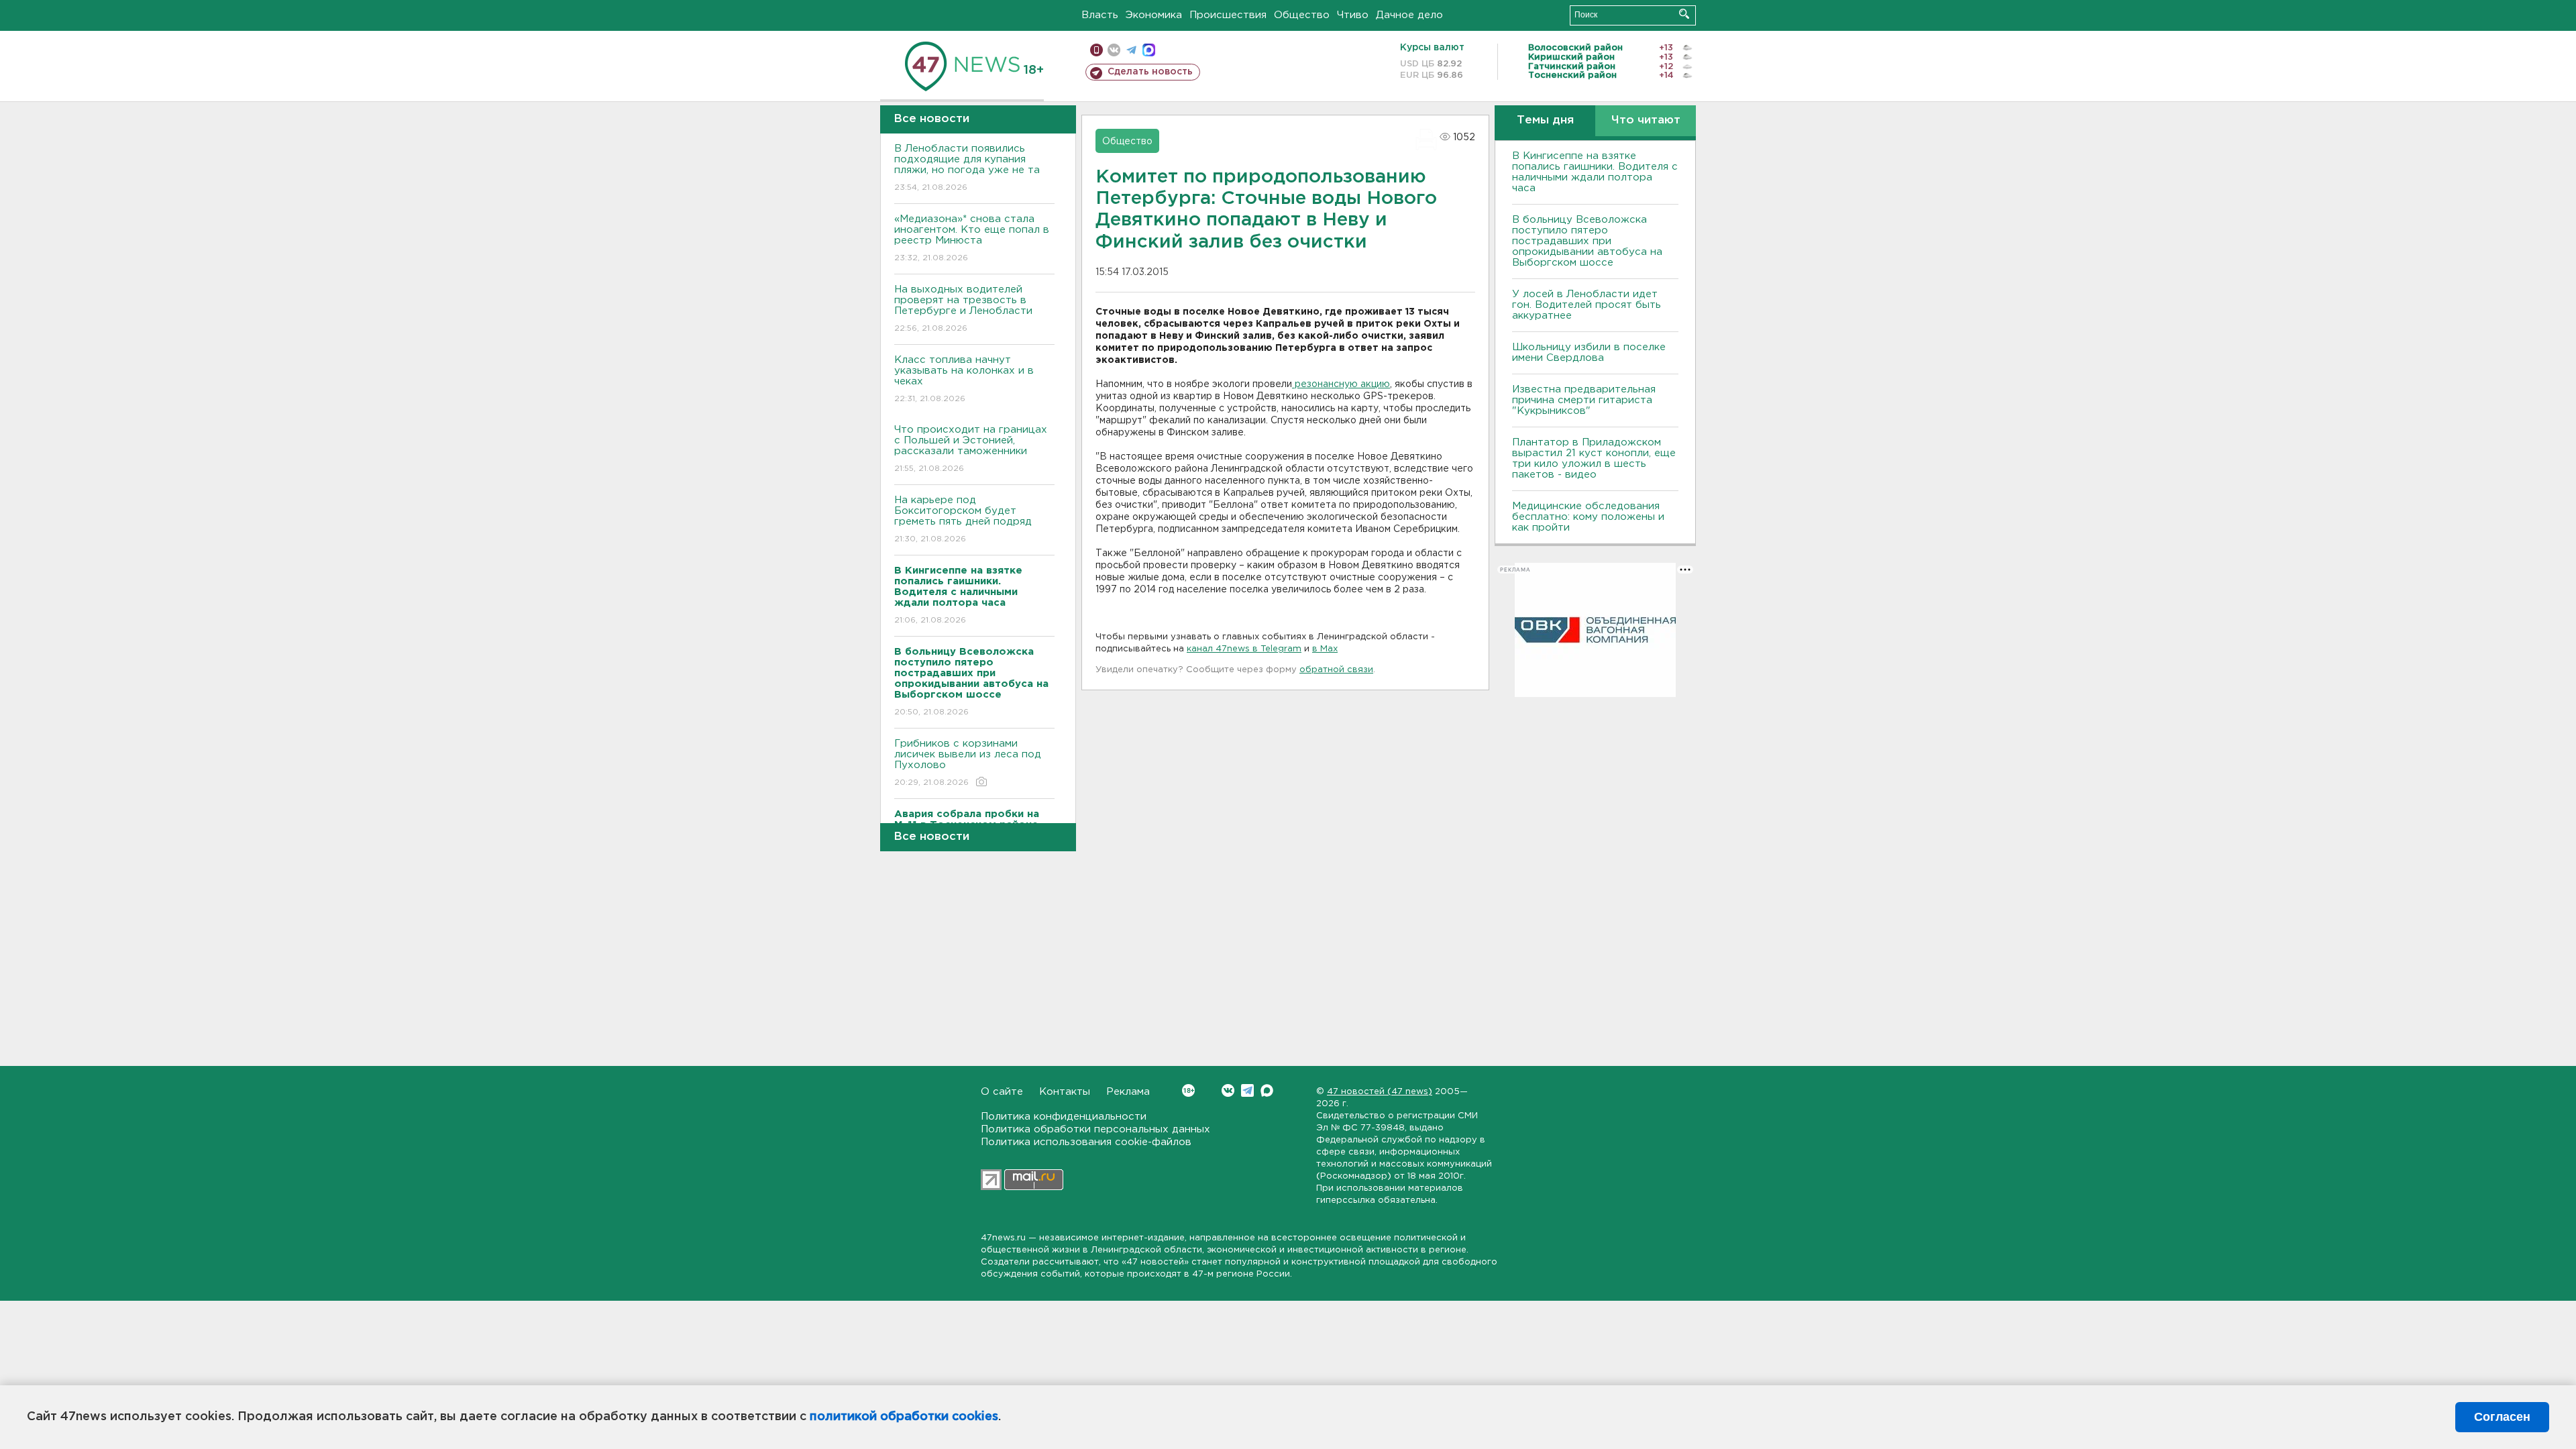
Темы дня (1545, 120)
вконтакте (1114, 50)
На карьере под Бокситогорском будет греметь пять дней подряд (963, 519)
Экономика (1154, 15)
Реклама (1128, 1092)
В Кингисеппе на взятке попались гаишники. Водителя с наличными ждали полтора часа (1595, 172)
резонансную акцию (1341, 384)
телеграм (1131, 50)
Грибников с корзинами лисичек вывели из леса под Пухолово (968, 763)
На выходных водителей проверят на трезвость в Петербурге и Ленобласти (963, 309)
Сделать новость (1150, 72)
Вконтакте (1228, 1090)
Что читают (1646, 120)
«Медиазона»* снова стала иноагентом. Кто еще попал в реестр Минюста (972, 238)
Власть (1100, 15)
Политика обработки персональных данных (1095, 1129)
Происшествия (1228, 15)
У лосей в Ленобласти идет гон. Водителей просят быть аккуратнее (1587, 305)
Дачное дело (1409, 15)
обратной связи (1336, 670)
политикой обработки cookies (904, 1417)
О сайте (1002, 1092)
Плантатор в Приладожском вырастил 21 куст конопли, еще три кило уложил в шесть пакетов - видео (1594, 459)
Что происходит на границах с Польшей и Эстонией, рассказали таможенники (971, 449)
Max (1267, 1090)
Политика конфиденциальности (1064, 1117)
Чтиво (1353, 15)
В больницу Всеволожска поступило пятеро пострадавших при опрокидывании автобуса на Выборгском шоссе (1587, 241)
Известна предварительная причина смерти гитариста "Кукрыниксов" (1584, 400)
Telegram (1247, 1090)
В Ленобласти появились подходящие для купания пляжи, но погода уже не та (967, 168)
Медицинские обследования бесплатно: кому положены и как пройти (1588, 517)
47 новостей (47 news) (1380, 1092)
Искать (1684, 14)
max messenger (1149, 50)
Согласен (2502, 1417)
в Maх (1325, 649)
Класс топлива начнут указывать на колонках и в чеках (964, 379)
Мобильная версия (1096, 50)
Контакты (1065, 1092)
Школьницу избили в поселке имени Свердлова (1589, 353)
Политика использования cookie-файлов (1086, 1142)
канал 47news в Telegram (1244, 649)
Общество (1302, 15)
